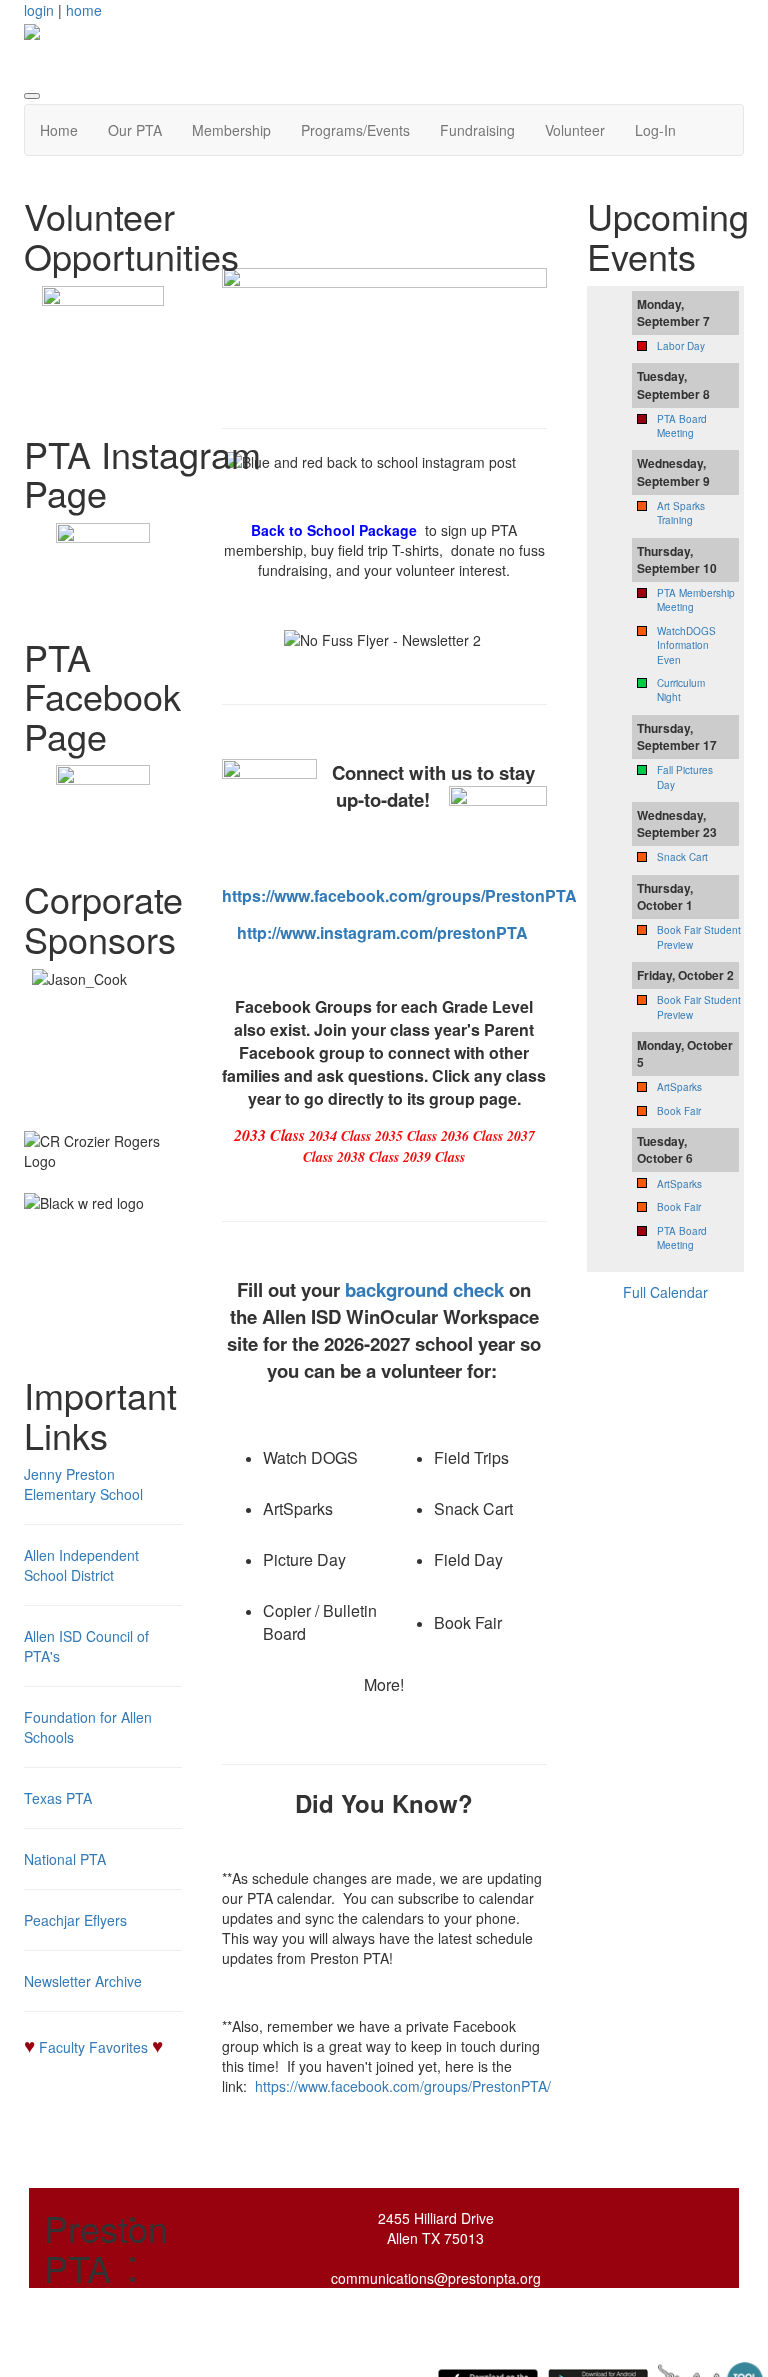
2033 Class (269, 1135)
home (84, 10)
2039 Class (434, 1157)
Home (59, 130)
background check (424, 1289)
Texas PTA (58, 1798)
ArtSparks (679, 1087)
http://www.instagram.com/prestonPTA (382, 932)
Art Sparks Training (681, 513)
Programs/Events (355, 130)
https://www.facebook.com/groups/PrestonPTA (399, 895)
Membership (231, 130)
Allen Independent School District (81, 1565)
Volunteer (575, 130)
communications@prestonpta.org (436, 2278)
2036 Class (472, 1136)
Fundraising (477, 130)
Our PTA (135, 130)
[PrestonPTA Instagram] (103, 570)
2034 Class (340, 1136)
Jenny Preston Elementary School (83, 1484)
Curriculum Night (681, 690)
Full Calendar (665, 1292)
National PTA (65, 1859)
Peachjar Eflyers (75, 1920)
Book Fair (679, 1111)
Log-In (655, 130)
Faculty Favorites (93, 2047)
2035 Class (406, 1136)
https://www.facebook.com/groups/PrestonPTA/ (403, 2086)
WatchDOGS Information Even (686, 645)
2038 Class (368, 1157)
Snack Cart (682, 857)
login (39, 10)
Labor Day (681, 346)
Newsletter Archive (83, 1981)
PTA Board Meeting (682, 426)
